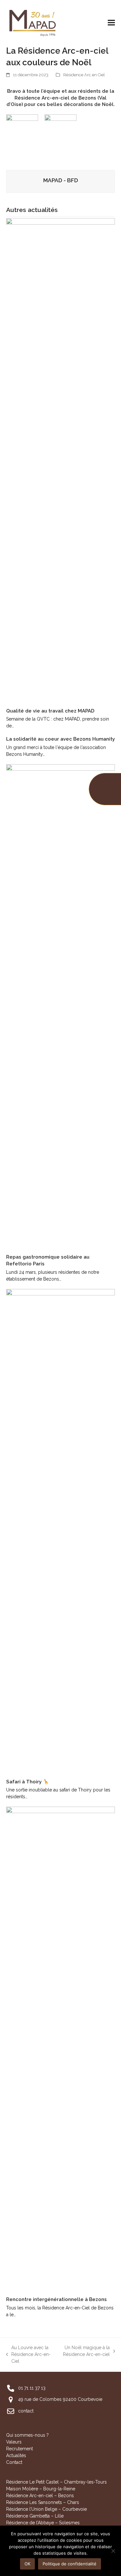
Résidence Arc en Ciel (84, 75)
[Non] (113, 2551)
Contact (14, 2462)
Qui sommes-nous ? (27, 2435)
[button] (111, 22)
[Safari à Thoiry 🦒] (61, 1531)
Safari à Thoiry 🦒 (28, 1782)
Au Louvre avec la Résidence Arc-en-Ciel (29, 2355)
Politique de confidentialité (70, 2564)
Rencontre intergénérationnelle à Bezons (56, 2299)
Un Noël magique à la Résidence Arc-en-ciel (86, 2351)
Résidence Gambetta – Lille (35, 2516)
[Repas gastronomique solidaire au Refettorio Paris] (61, 1006)
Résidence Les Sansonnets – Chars (43, 2502)
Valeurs (14, 2442)
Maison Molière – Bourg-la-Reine (41, 2489)
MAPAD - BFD (61, 180)
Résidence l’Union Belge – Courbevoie (46, 2509)
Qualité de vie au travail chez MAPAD (50, 711)
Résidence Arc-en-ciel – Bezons (40, 2496)
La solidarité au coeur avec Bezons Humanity (60, 739)
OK (27, 2564)
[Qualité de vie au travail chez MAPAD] (61, 460)
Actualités (16, 2455)
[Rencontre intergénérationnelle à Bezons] (61, 2049)
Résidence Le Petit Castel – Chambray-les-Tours (56, 2482)
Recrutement (20, 2449)
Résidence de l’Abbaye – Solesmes (43, 2523)
